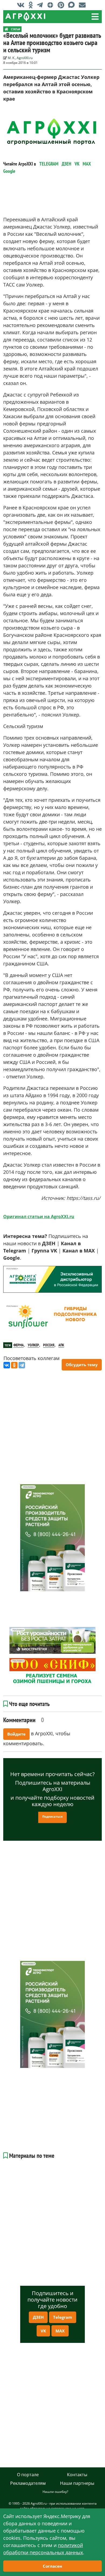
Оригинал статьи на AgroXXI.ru (39, 1217)
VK (77, 164)
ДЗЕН (66, 164)
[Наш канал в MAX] (73, 5)
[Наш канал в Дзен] (52, 5)
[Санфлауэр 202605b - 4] (52, 1317)
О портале (28, 2475)
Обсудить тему (82, 1365)
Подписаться (52, 1816)
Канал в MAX (79, 1251)
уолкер (33, 1345)
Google (9, 171)
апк (61, 1345)
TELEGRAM (49, 164)
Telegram (63, 2317)
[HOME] (6, 29)
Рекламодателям (28, 2483)
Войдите (16, 1734)
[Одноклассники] (14, 1365)
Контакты (77, 2475)
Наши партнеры (77, 2483)
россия (49, 1345)
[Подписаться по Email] (84, 5)
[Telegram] (22, 1365)
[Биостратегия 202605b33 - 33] (52, 1640)
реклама (11, 1269)
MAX (87, 164)
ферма (19, 1345)
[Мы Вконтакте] (22, 5)
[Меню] (95, 17)
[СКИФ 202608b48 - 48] (52, 1671)
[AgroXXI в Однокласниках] (32, 5)
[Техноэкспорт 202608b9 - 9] (52, 1538)
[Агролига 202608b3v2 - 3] (52, 1279)
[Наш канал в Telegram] (41, 5)
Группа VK (44, 1251)
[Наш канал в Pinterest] (62, 5)
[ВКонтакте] (7, 1365)
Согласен (52, 2566)
